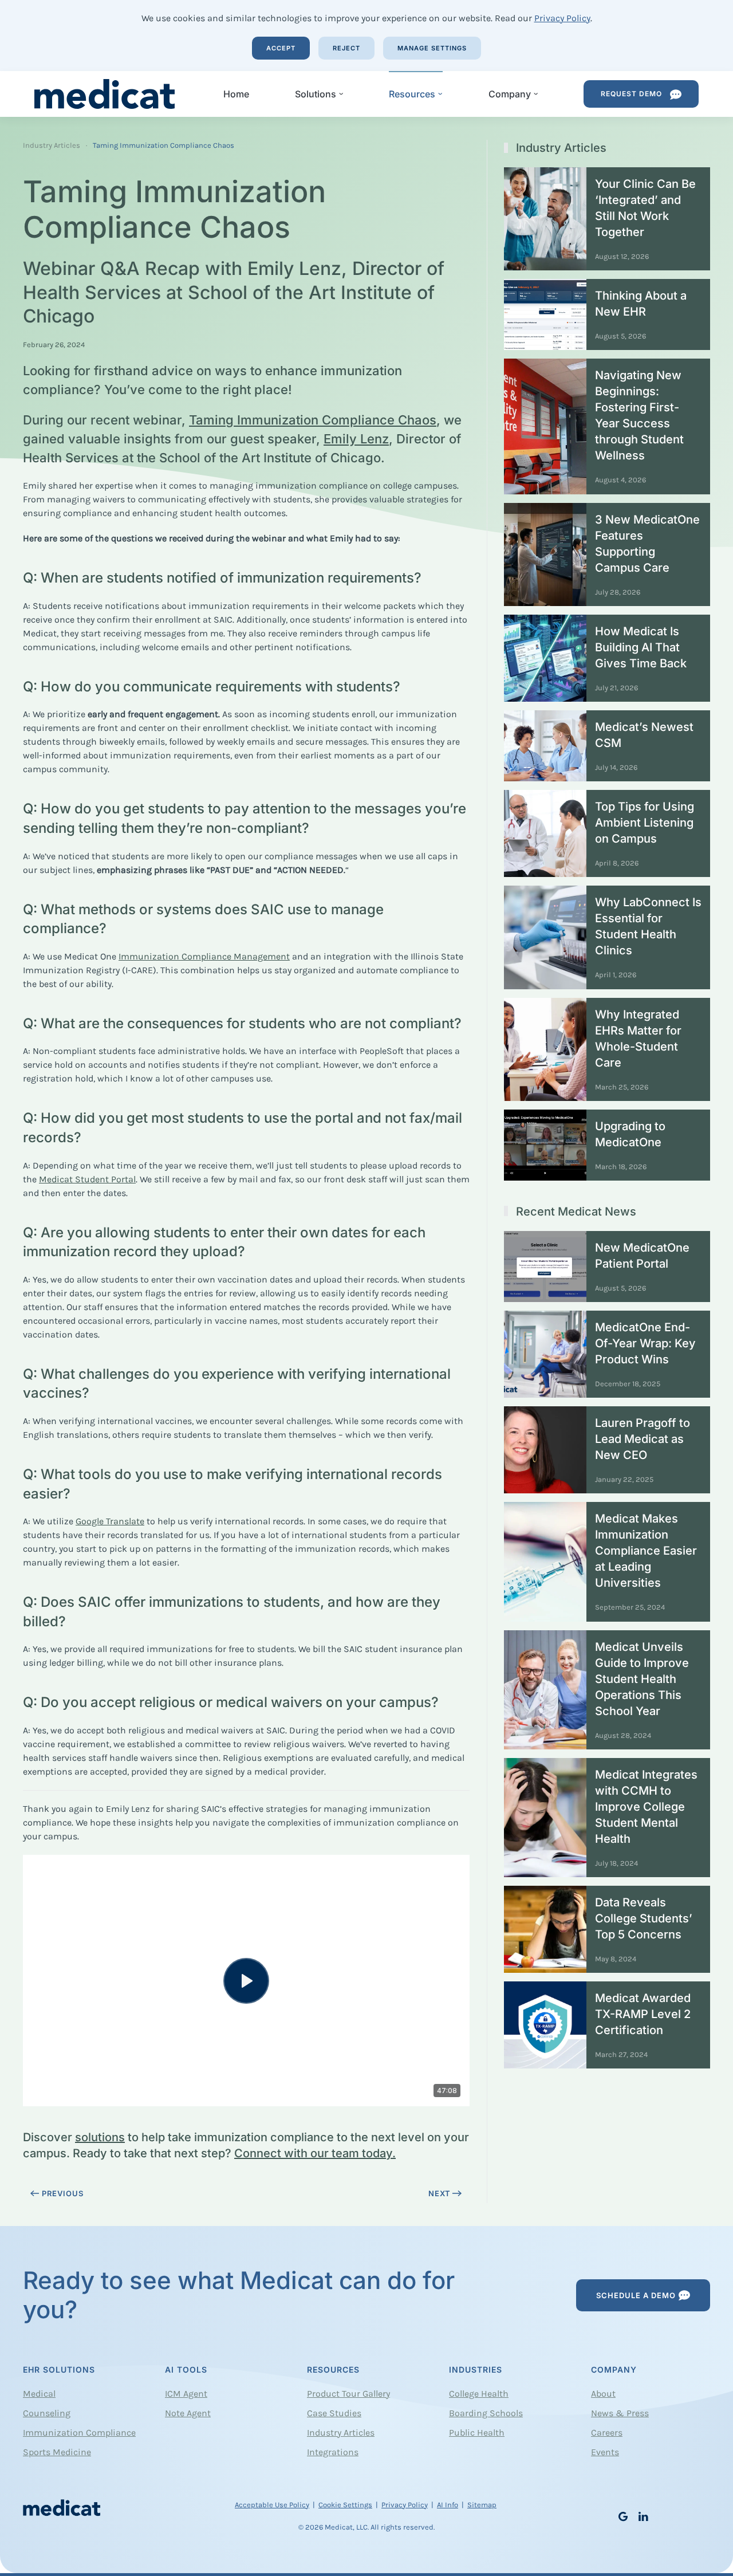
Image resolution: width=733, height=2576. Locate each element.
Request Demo (632, 94)
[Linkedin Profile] (643, 2516)
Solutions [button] (316, 94)
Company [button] (510, 94)
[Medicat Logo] (62, 2506)
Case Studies (334, 2413)
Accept (281, 48)
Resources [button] (412, 94)
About (603, 2394)
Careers (607, 2433)
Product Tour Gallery (348, 2394)
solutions (100, 2137)
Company (614, 2369)
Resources (333, 2369)
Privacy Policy (562, 18)
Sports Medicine (57, 2452)
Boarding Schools (486, 2413)
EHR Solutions (59, 2369)
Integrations (333, 2452)
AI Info (448, 2505)
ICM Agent (186, 2394)
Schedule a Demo (636, 2295)
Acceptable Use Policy (272, 2505)
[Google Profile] (623, 2516)
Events (605, 2452)
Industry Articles (341, 2433)
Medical (39, 2394)
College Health (479, 2394)
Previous (63, 2193)
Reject (346, 48)
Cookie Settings (345, 2505)
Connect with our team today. (315, 2153)
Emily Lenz (356, 439)
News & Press (620, 2413)
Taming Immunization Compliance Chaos (313, 420)
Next (440, 2193)
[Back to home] (106, 94)
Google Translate (110, 1521)
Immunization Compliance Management (204, 956)
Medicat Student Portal (87, 1179)
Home (236, 94)
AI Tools (186, 2369)
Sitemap (482, 2505)
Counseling (47, 2413)
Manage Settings (432, 48)
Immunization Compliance (79, 2433)
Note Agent (188, 2413)
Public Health (477, 2433)
